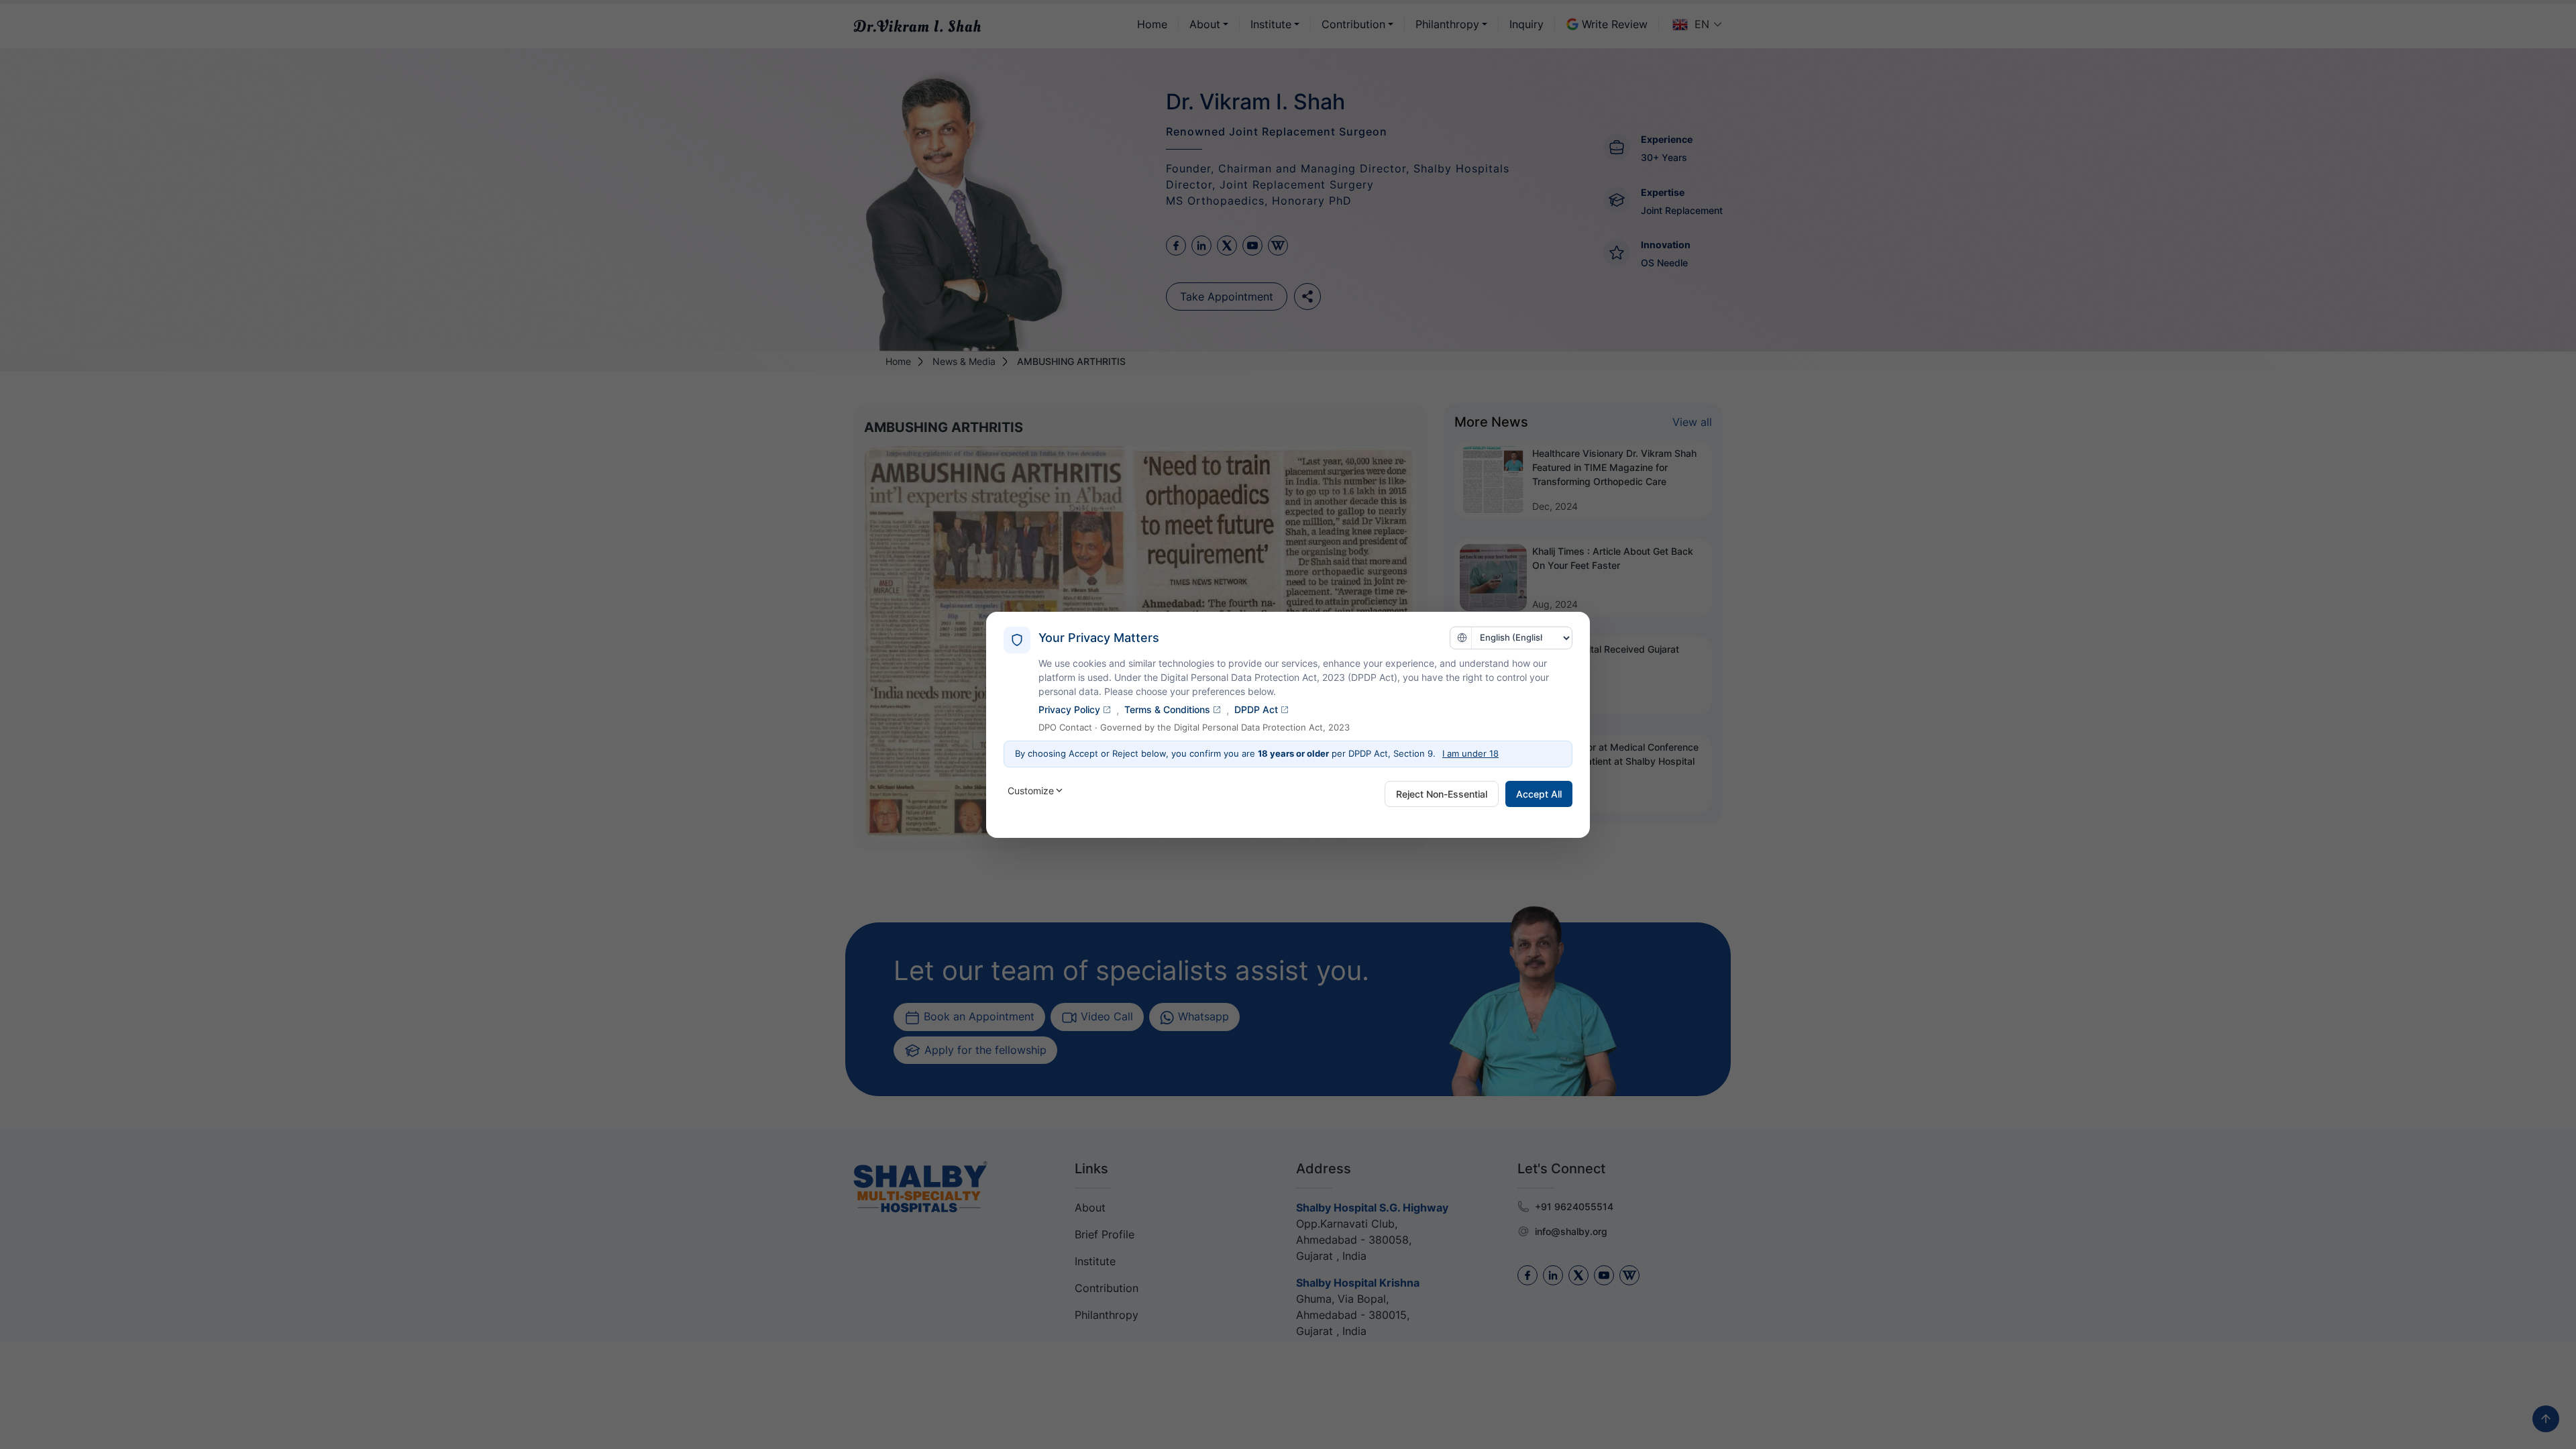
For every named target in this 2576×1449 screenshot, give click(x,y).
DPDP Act (1256, 709)
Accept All (1539, 794)
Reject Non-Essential (1442, 794)
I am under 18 (1470, 753)
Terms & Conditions (1167, 709)
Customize (1031, 791)
